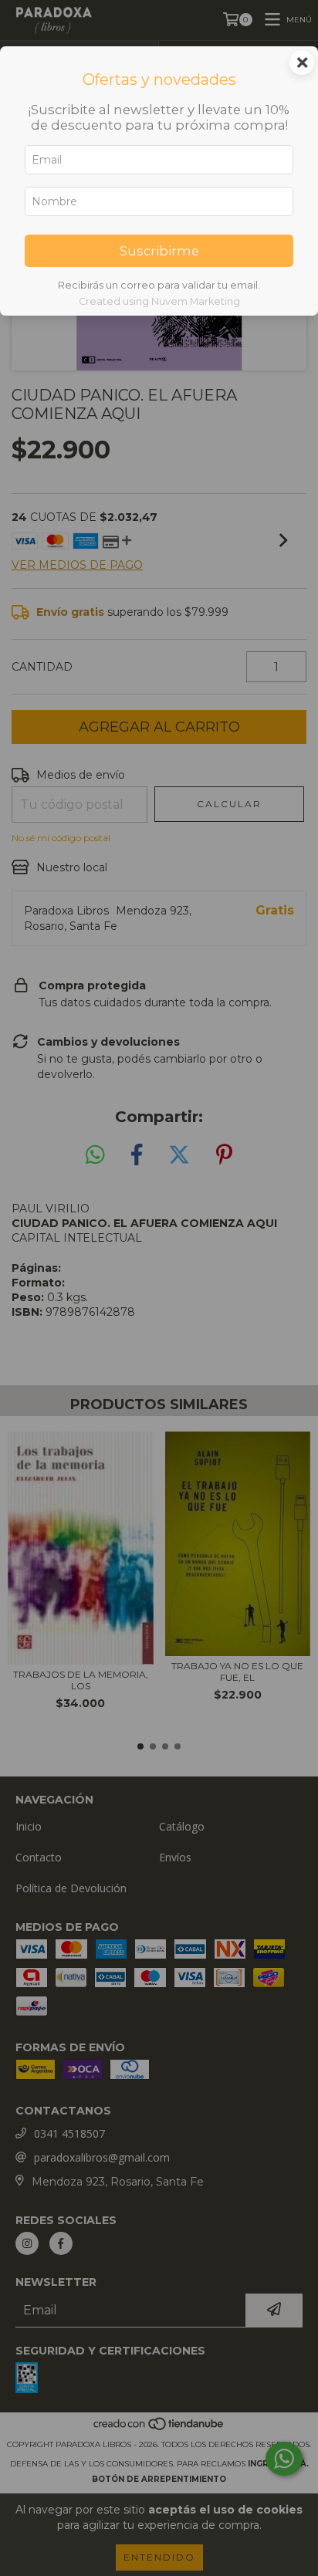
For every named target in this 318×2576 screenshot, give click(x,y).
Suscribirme (159, 251)
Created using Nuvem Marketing (159, 301)
